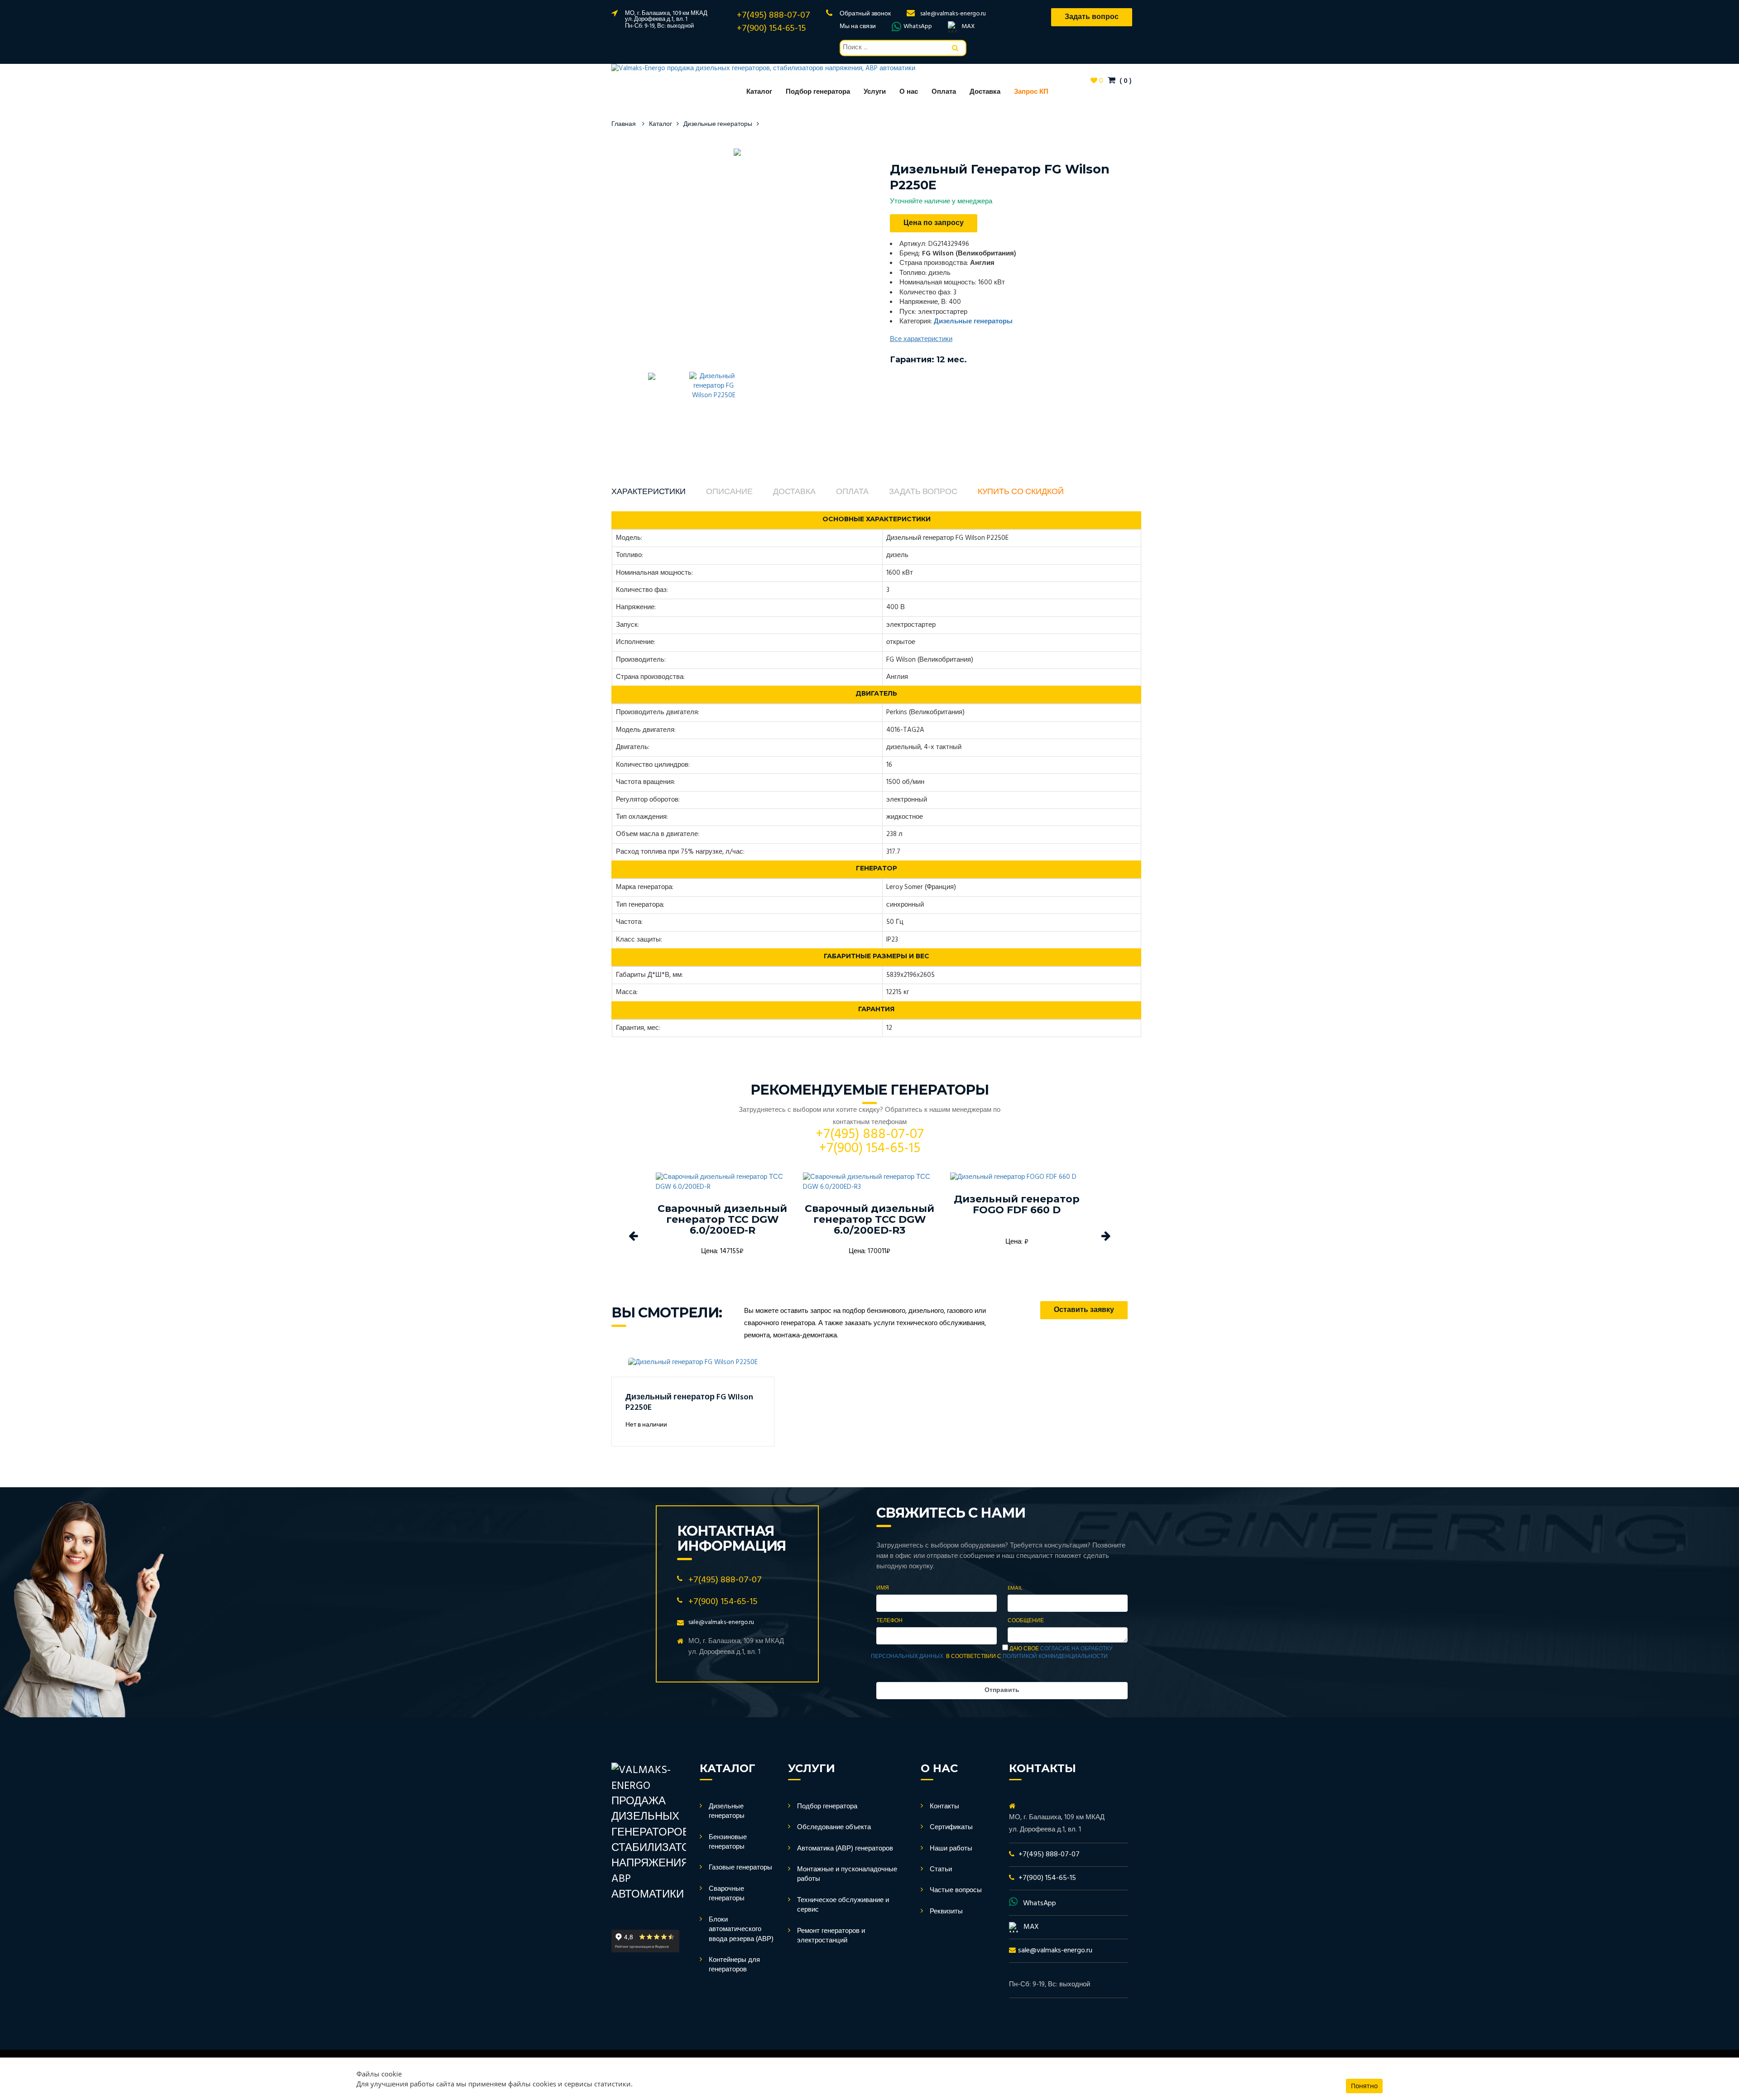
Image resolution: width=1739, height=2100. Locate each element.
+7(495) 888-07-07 (773, 15)
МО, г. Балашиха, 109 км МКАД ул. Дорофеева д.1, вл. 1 (666, 16)
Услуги (875, 92)
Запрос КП (1031, 92)
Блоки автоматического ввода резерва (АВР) (741, 1929)
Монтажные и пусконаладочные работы (847, 1874)
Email (1015, 1588)
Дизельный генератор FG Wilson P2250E (689, 1403)
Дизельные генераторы (718, 124)
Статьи (941, 1869)
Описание (729, 492)
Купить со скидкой (1021, 492)
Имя (883, 1588)
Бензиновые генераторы (728, 1842)
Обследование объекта (834, 1827)
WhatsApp (918, 27)
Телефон (889, 1621)
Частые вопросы (956, 1890)
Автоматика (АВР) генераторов (845, 1849)
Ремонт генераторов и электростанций (831, 1936)
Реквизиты (946, 1912)
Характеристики (649, 492)
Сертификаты (951, 1827)
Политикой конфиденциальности (1055, 1657)
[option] (737, 152)
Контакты (944, 1807)
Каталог (759, 92)
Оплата (944, 92)
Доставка (985, 92)
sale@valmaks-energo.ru (953, 14)
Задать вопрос (923, 492)
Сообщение (1026, 1621)
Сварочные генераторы (727, 1894)
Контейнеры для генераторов (734, 1965)
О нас (909, 92)
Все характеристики (921, 339)
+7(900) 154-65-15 (771, 29)
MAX (968, 27)
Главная (624, 124)
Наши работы (951, 1849)
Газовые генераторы (740, 1868)
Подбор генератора (818, 92)
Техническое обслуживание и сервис (843, 1905)
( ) (1125, 81)
